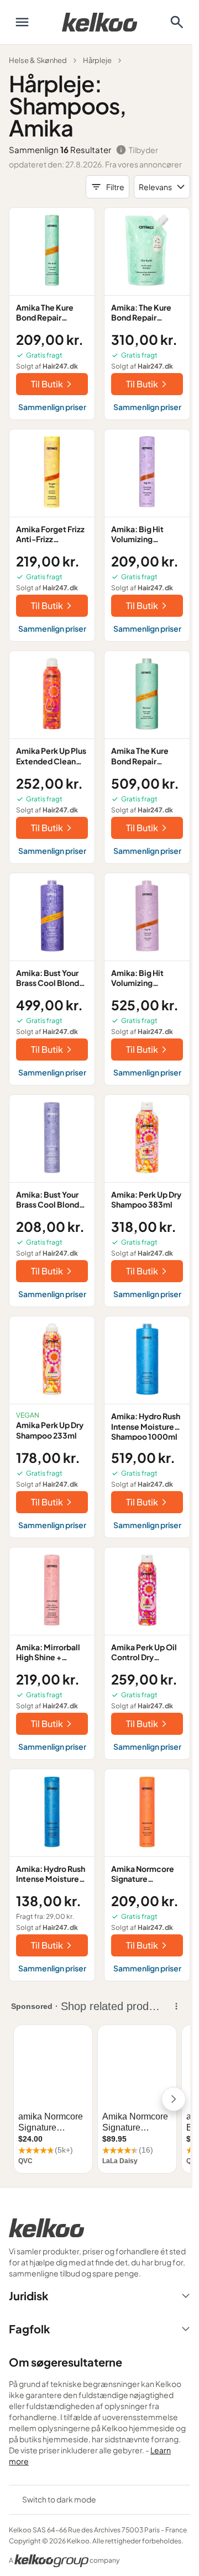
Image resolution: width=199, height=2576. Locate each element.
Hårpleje (97, 60)
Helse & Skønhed (38, 60)
